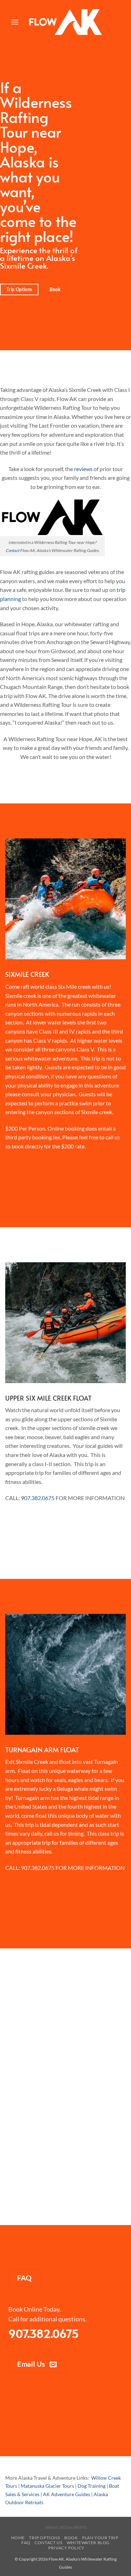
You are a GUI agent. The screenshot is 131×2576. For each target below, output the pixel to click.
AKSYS (80, 2527)
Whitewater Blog (88, 2543)
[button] (15, 22)
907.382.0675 (38, 1498)
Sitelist (51, 2527)
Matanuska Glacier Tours (47, 2486)
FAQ (26, 2543)
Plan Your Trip (100, 2538)
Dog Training (92, 2486)
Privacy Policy (66, 2548)
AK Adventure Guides (67, 2494)
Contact (12, 550)
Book (71, 2538)
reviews (83, 469)
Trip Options (44, 2538)
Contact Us (48, 2543)
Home (18, 2538)
